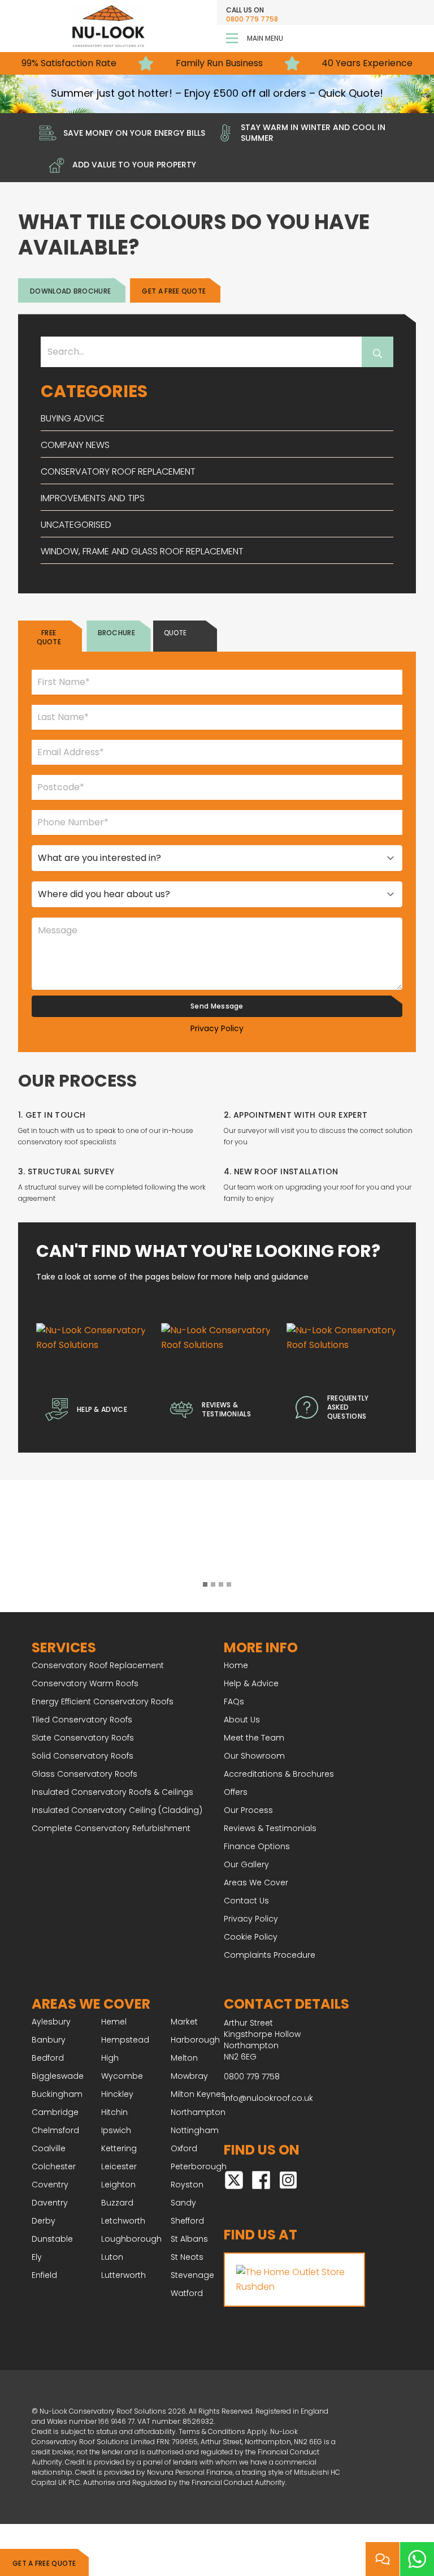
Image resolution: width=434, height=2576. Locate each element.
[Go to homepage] (108, 26)
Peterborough (199, 2166)
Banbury (49, 2040)
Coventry (50, 2185)
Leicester (119, 2166)
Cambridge (55, 2112)
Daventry (50, 2203)
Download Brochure (70, 291)
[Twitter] (234, 2179)
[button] (205, 1587)
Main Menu (265, 38)
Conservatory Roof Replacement (118, 471)
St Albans (189, 2239)
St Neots (187, 2257)
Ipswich (116, 2130)
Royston (187, 2185)
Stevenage (192, 2275)
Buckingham (57, 2094)
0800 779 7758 (252, 19)
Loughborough (131, 2239)
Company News (75, 445)
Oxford (184, 2148)
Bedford (48, 2058)
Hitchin (114, 2112)
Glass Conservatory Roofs (84, 1774)
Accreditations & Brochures (279, 1774)
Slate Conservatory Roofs (83, 1738)
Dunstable (52, 2239)
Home (236, 1665)
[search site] (377, 352)
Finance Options (257, 1846)
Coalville (49, 2148)
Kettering (119, 2148)
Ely (37, 2257)
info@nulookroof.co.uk (268, 2098)
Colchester (54, 2166)
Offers (236, 1792)
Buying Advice (73, 418)
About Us (242, 1720)
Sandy (183, 2203)
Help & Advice (251, 1683)
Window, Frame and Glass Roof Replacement (142, 551)
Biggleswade (58, 2076)
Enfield (44, 2275)
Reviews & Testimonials (270, 1828)
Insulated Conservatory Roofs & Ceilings (112, 1792)
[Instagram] (288, 2179)
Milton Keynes (198, 2094)
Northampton (198, 2112)
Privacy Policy (217, 1028)
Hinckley (117, 2094)
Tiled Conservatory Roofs (82, 1720)
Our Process (248, 1810)
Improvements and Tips (93, 498)
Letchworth (123, 2221)
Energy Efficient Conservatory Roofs (103, 1701)
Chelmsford (55, 2130)
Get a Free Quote (44, 2563)
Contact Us (246, 1901)
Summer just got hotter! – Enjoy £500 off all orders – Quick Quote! (217, 93)
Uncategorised (76, 525)
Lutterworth (123, 2275)
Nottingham (195, 2130)
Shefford (187, 2221)
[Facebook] (261, 2179)
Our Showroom (254, 1756)
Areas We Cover (256, 1883)
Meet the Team (254, 1738)
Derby (44, 2221)
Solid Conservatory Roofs (83, 1756)
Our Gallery (246, 1864)
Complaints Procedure (270, 1955)
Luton (112, 2257)
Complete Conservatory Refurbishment (111, 1828)
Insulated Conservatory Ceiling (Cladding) (117, 1810)
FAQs (234, 1701)
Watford (187, 2293)
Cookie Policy (251, 1937)
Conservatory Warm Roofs (85, 1683)
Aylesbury (51, 2022)
